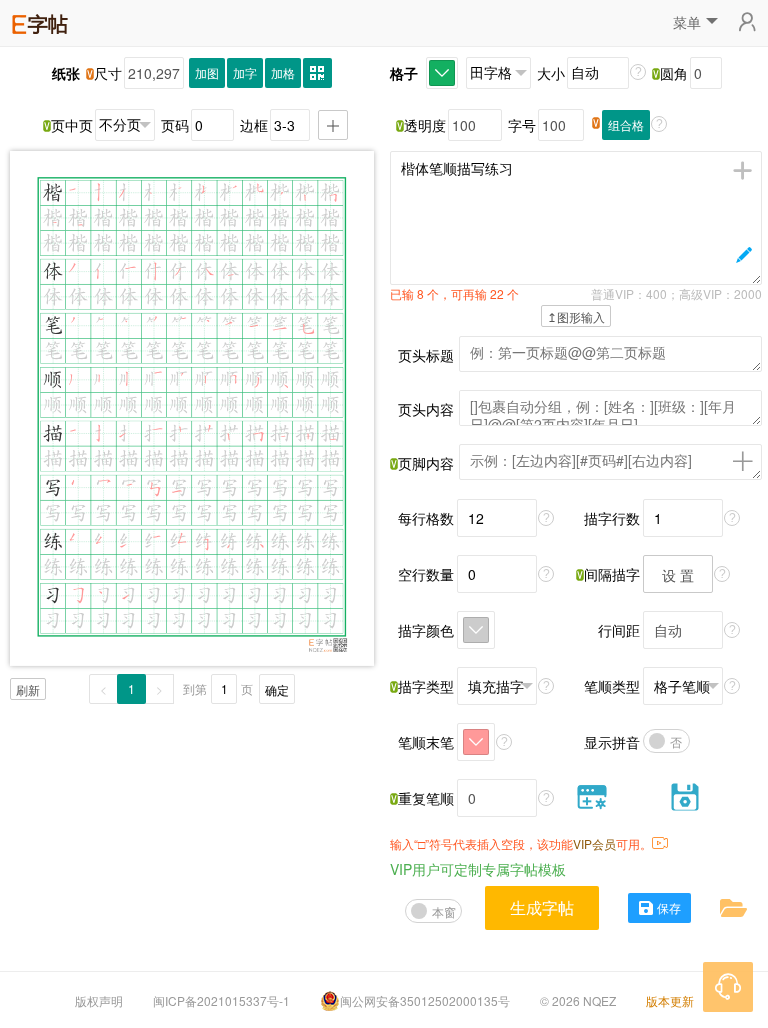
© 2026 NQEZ (578, 1000)
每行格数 (426, 518)
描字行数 (612, 518)
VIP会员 (594, 843)
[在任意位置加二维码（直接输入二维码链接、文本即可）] (317, 73)
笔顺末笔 (426, 742)
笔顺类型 (612, 686)
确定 (277, 689)
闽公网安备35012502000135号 (425, 1000)
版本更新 (670, 1000)
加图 (207, 72)
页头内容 (426, 409)
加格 (283, 72)
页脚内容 (426, 463)
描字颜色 (426, 630)
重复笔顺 (426, 798)
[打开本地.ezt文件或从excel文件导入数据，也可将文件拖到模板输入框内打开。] (733, 906)
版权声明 (99, 1000)
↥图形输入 (576, 316)
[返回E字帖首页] (40, 21)
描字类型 (426, 686)
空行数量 (426, 574)
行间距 (619, 630)
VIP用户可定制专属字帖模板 (478, 869)
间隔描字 (612, 574)
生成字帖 (542, 907)
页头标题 (426, 355)
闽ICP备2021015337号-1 (221, 1000)
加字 (245, 72)
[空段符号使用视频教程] (660, 843)
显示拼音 (612, 742)
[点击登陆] (747, 23)
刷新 (28, 689)
